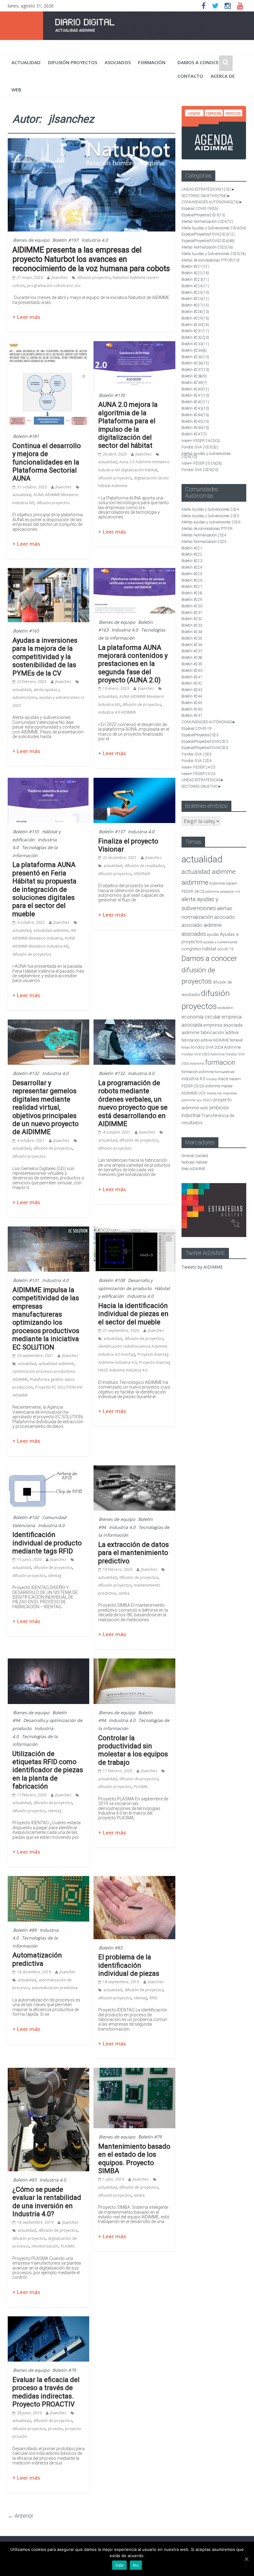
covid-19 (225, 949)
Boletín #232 (195, 337)
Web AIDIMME (193, 1169)
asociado (224, 917)
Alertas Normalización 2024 (207, 222)
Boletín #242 (195, 402)
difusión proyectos (73, 62)
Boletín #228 (195, 312)
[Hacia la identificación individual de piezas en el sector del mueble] (134, 1230)
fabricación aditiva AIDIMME (205, 1040)
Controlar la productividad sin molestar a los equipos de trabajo (133, 1750)
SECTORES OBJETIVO (204, 196)
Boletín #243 (195, 408)
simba (124, 1593)
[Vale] (246, 2559)
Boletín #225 (195, 293)
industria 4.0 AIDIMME (117, 712)
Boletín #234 (194, 350)
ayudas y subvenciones (220, 942)
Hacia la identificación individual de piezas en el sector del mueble (133, 1314)
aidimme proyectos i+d (223, 892)
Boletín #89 (25, 1930)
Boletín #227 (195, 305)
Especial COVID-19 (200, 209)
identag (55, 1576)
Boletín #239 (194, 383)
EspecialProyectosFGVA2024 (208, 241)
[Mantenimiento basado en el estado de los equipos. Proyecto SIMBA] (134, 2072)
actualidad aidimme (51, 930)
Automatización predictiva (37, 1959)
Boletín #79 (150, 2137)
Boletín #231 (195, 331)
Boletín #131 (26, 1280)
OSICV (208, 1100)
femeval (236, 1040)
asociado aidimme (202, 925)
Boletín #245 (195, 421)
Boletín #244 (195, 415)
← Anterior (21, 2516)
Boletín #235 (195, 357)
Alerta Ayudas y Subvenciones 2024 (214, 228)
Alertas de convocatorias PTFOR (210, 260)
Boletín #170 (112, 395)
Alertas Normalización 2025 (207, 247)
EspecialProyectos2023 (203, 215)
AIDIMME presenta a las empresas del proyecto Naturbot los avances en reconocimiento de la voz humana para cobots (91, 259)
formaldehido (225, 1072)
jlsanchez (59, 277)
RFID (153, 1998)
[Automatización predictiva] (48, 1880)
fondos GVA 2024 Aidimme (216, 1047)
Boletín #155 (26, 832)
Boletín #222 (195, 273)
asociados (118, 62)
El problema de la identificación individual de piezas (129, 1965)
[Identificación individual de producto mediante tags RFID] (48, 1469)
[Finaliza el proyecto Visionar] (134, 782)
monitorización (45, 2246)
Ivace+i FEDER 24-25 (201, 441)
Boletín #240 (195, 389)
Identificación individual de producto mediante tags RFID (47, 1543)
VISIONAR (142, 874)
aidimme (195, 882)
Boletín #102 (26, 1517)
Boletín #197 (65, 240)
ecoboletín (226, 1008)
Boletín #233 (195, 344)
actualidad (26, 62)
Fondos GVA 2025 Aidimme (203, 1054)
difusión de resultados (144, 866)
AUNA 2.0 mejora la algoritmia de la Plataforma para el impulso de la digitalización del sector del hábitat (128, 425)
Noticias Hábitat (195, 1162)
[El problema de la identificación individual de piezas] (134, 1880)
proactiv (55, 2429)
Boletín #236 (195, 363)
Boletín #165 (26, 631)
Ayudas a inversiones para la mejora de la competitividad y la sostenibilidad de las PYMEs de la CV (45, 657)
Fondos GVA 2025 (200, 447)
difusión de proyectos (142, 705)
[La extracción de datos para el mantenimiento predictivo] (134, 1469)
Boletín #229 (195, 318)
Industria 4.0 (95, 240)
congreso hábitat (199, 949)
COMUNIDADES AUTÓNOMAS (210, 202)
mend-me (214, 1093)
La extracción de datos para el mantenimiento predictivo (134, 1553)
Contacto (190, 76)
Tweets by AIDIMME (202, 1267)
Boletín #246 (195, 428)
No (136, 2565)
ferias (186, 1048)
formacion (220, 1062)
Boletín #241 (195, 395)
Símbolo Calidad (195, 1156)
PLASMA (141, 1787)
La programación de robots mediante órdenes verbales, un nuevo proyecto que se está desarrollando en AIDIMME (133, 1103)
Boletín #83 (111, 1948)
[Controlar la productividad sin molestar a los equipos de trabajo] (134, 1662)
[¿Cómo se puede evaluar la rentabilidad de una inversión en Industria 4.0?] (48, 2072)
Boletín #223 (195, 280)
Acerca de (223, 76)
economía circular (201, 1017)
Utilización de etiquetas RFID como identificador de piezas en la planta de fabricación (48, 1770)
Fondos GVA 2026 (200, 470)
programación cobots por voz (54, 286)
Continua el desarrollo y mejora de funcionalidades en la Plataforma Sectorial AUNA (47, 462)
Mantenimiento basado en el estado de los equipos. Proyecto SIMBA (134, 2159)
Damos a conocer (199, 62)
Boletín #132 (26, 1073)
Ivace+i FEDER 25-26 (202, 463)
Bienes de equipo (31, 240)
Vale (119, 2565)
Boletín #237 (195, 370)
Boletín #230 (195, 325)
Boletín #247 (194, 434)
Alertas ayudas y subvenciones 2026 (206, 455)
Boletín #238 (194, 376)
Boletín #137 (112, 832)
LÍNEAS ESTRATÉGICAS (206, 189)
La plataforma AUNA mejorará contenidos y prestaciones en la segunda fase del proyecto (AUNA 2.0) (133, 664)
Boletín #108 (112, 1280)
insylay (212, 1079)
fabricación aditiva (219, 1033)
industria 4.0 (193, 1079)
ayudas (213, 934)
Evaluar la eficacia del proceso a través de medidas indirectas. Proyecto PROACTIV (46, 2392)
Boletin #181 (26, 436)
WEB (16, 90)
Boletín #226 (195, 299)
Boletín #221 (195, 266)
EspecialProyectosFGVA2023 (208, 234)
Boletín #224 (195, 286)
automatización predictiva (55, 1988)
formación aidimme (198, 1072)
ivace (223, 1079)
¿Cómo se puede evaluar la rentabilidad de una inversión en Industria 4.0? (47, 2202)
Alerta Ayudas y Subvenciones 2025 (214, 254)
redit (204, 1108)
